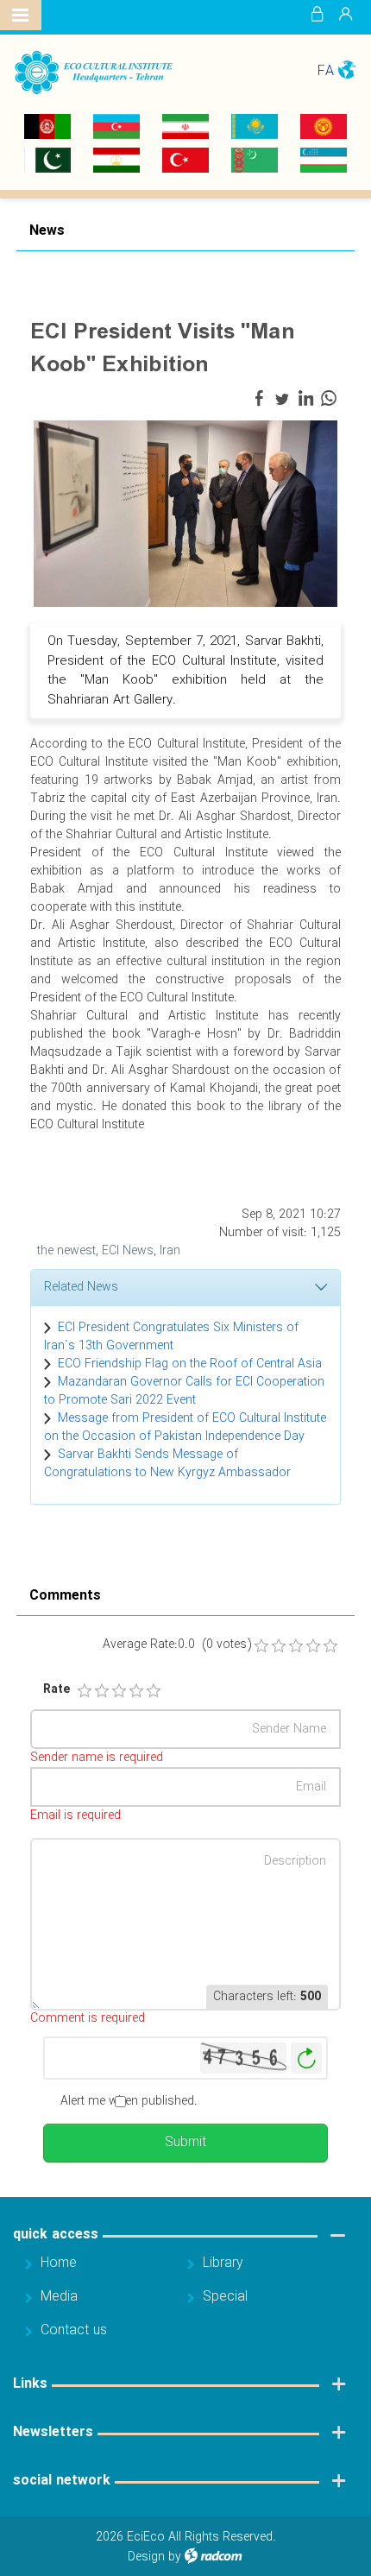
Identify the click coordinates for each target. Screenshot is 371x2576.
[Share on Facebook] (259, 399)
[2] (102, 1691)
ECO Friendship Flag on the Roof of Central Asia (190, 1364)
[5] (154, 1691)
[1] (85, 1691)
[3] (119, 1691)
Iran (170, 1251)
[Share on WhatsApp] (329, 399)
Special (225, 2297)
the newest (66, 1251)
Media (59, 2297)
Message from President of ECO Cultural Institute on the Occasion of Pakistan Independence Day (185, 1427)
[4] (136, 1691)
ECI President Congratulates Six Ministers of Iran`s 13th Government (171, 1337)
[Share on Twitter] (282, 399)
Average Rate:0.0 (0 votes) (177, 1645)
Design (146, 2557)
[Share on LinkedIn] (305, 399)
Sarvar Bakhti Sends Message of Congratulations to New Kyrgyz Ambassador (167, 1464)
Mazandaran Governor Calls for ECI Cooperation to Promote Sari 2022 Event (184, 1391)
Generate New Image (306, 2058)
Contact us (74, 2330)
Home (59, 2263)
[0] (261, 1646)
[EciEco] (93, 73)
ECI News (128, 1251)
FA (326, 71)
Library (223, 2263)
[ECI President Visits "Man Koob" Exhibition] (185, 513)
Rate (52, 1690)
